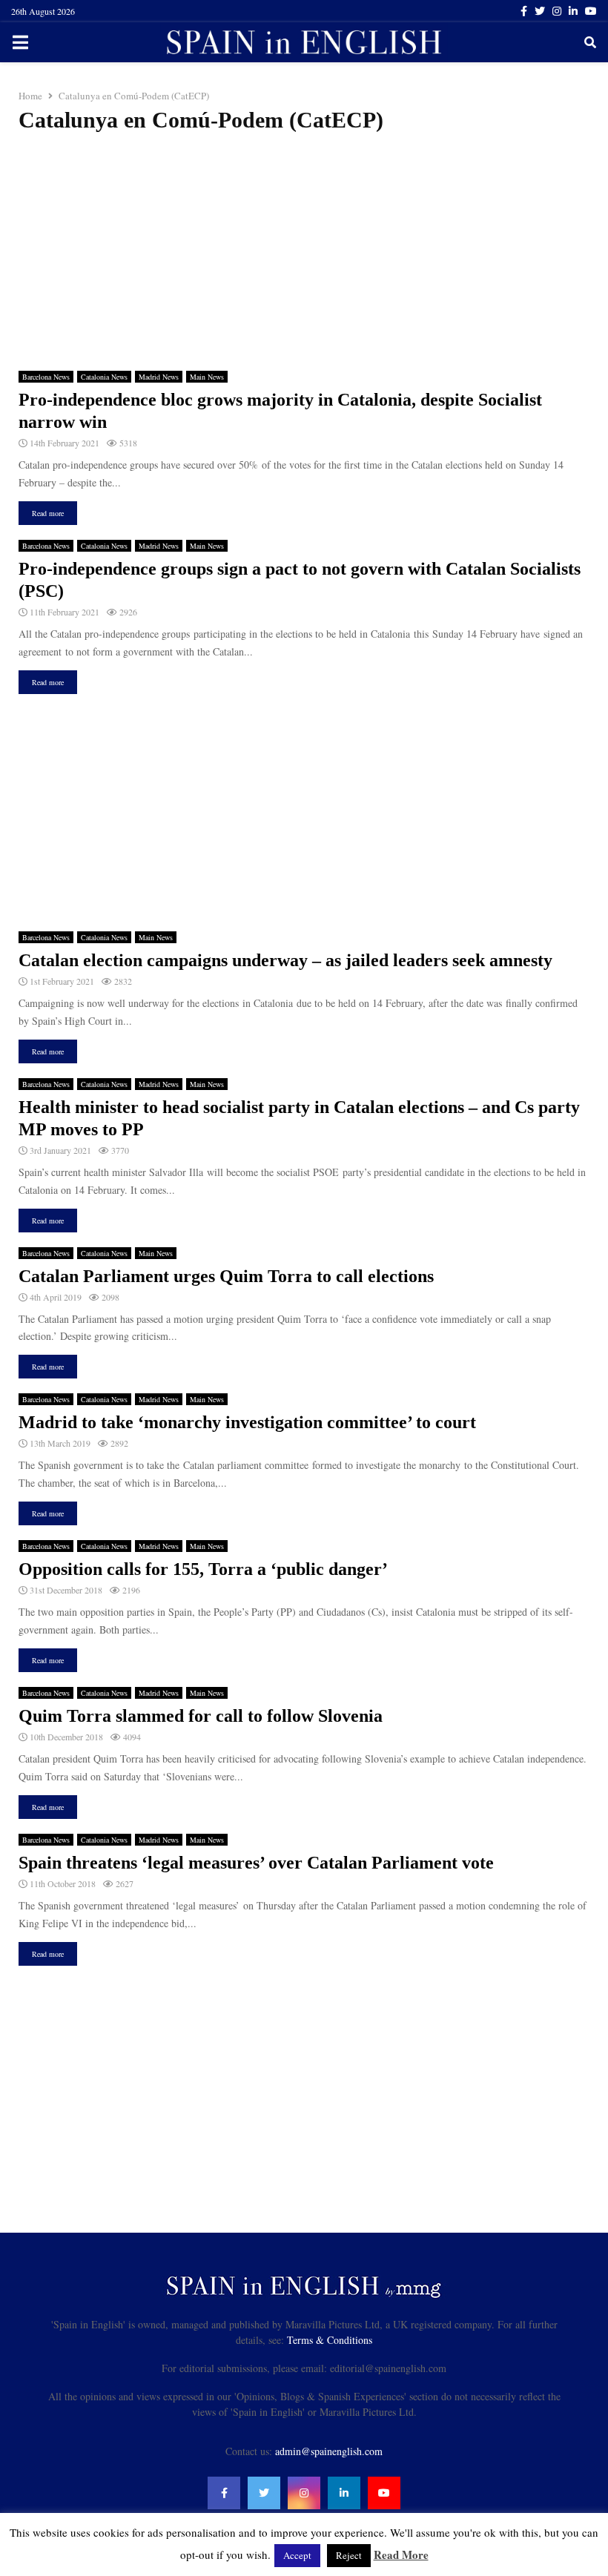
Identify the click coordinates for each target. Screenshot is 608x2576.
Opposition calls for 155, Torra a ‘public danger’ (203, 1569)
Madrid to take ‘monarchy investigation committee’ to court (247, 1422)
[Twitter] (264, 2493)
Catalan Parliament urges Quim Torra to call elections (226, 1276)
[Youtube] (384, 2493)
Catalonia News (104, 377)
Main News (207, 377)
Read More (401, 2554)
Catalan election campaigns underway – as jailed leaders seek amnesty (285, 960)
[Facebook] (224, 2493)
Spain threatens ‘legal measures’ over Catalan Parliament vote (256, 1863)
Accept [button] (297, 2555)
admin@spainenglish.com (329, 2451)
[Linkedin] (344, 2493)
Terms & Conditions (330, 2340)
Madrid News (159, 377)
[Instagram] (304, 2493)
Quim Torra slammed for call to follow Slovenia (201, 1716)
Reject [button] (349, 2555)
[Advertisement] (304, 252)
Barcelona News (46, 377)
